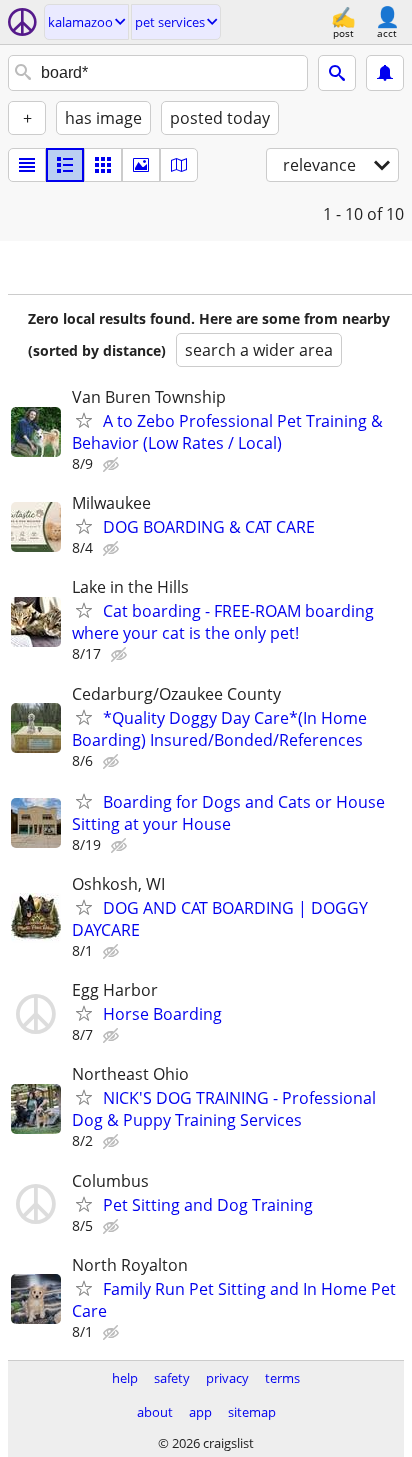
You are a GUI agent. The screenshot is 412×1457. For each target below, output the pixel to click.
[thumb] (65, 165)
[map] (179, 165)
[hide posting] (113, 465)
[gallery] (141, 165)
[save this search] (385, 73)
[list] (27, 165)
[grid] (103, 165)
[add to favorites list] (84, 420)
